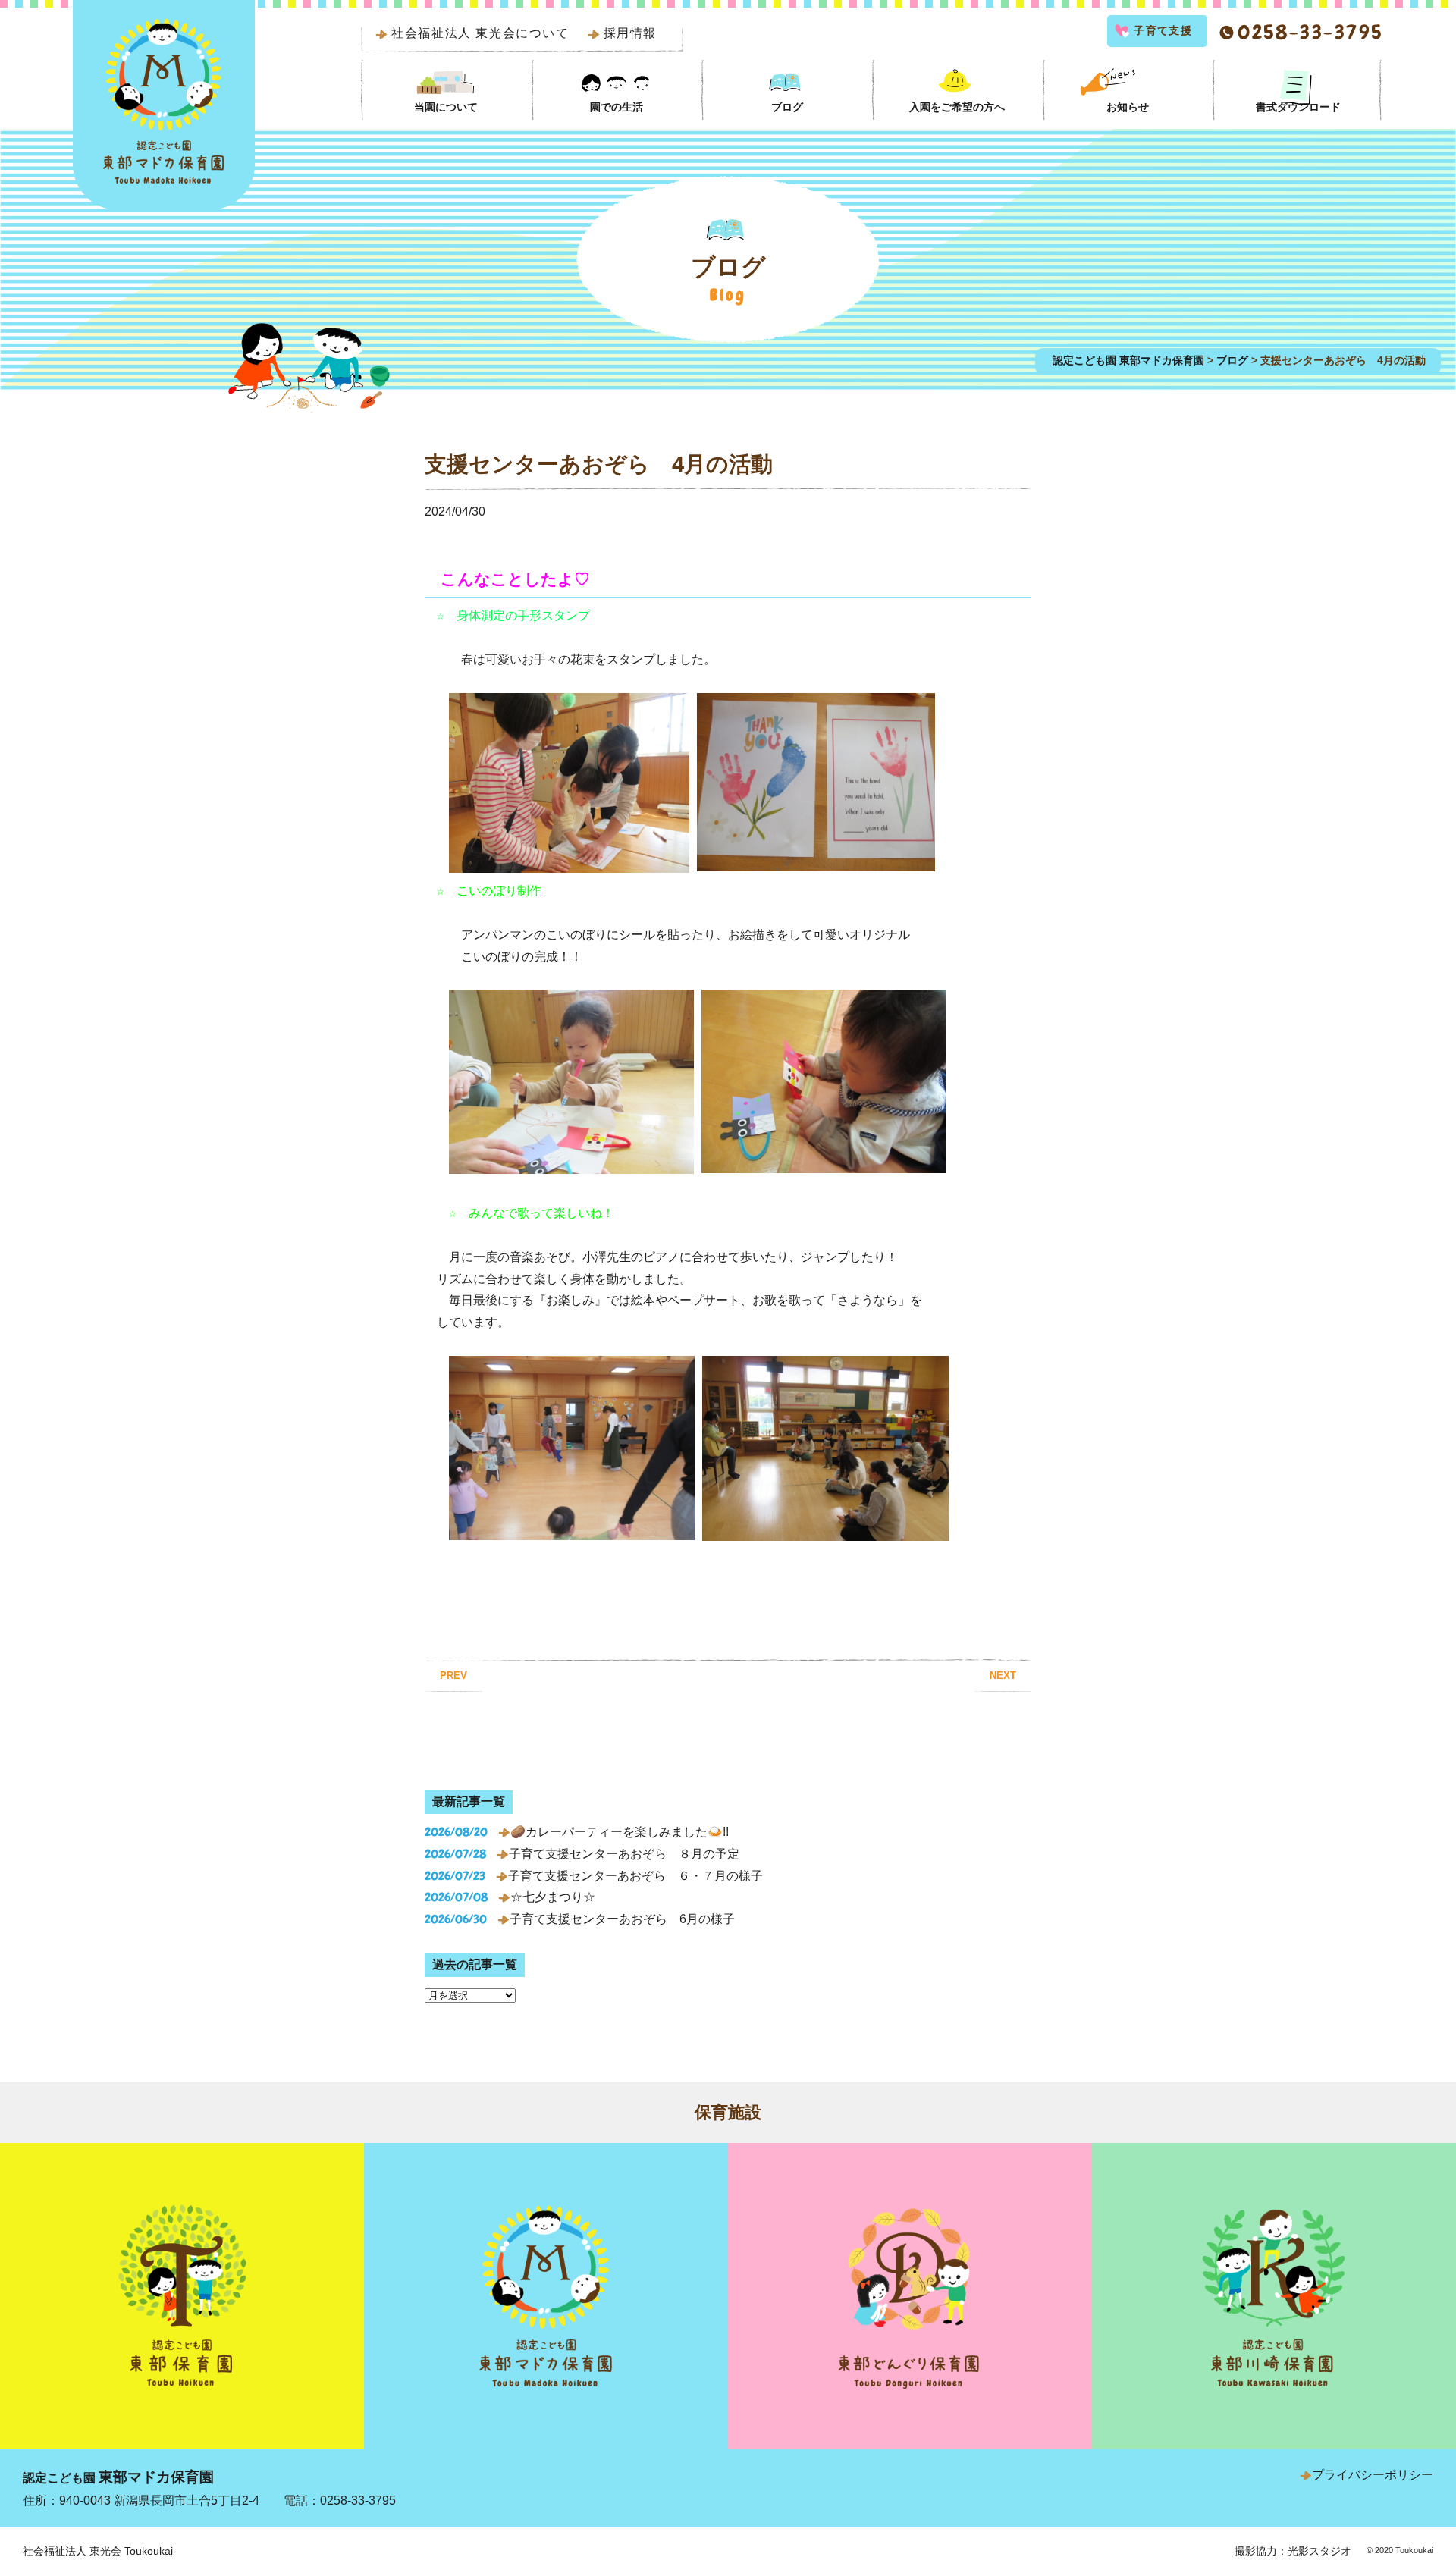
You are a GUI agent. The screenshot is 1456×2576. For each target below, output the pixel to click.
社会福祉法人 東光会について (480, 33)
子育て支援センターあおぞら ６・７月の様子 (635, 1876)
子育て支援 (1163, 30)
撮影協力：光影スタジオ (1293, 2551)
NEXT (1003, 1675)
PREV (453, 1675)
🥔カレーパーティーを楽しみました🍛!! (620, 1832)
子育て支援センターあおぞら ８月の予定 (624, 1854)
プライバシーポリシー (1373, 2475)
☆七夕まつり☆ (553, 1897)
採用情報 (630, 33)
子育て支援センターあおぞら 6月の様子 (622, 1919)
